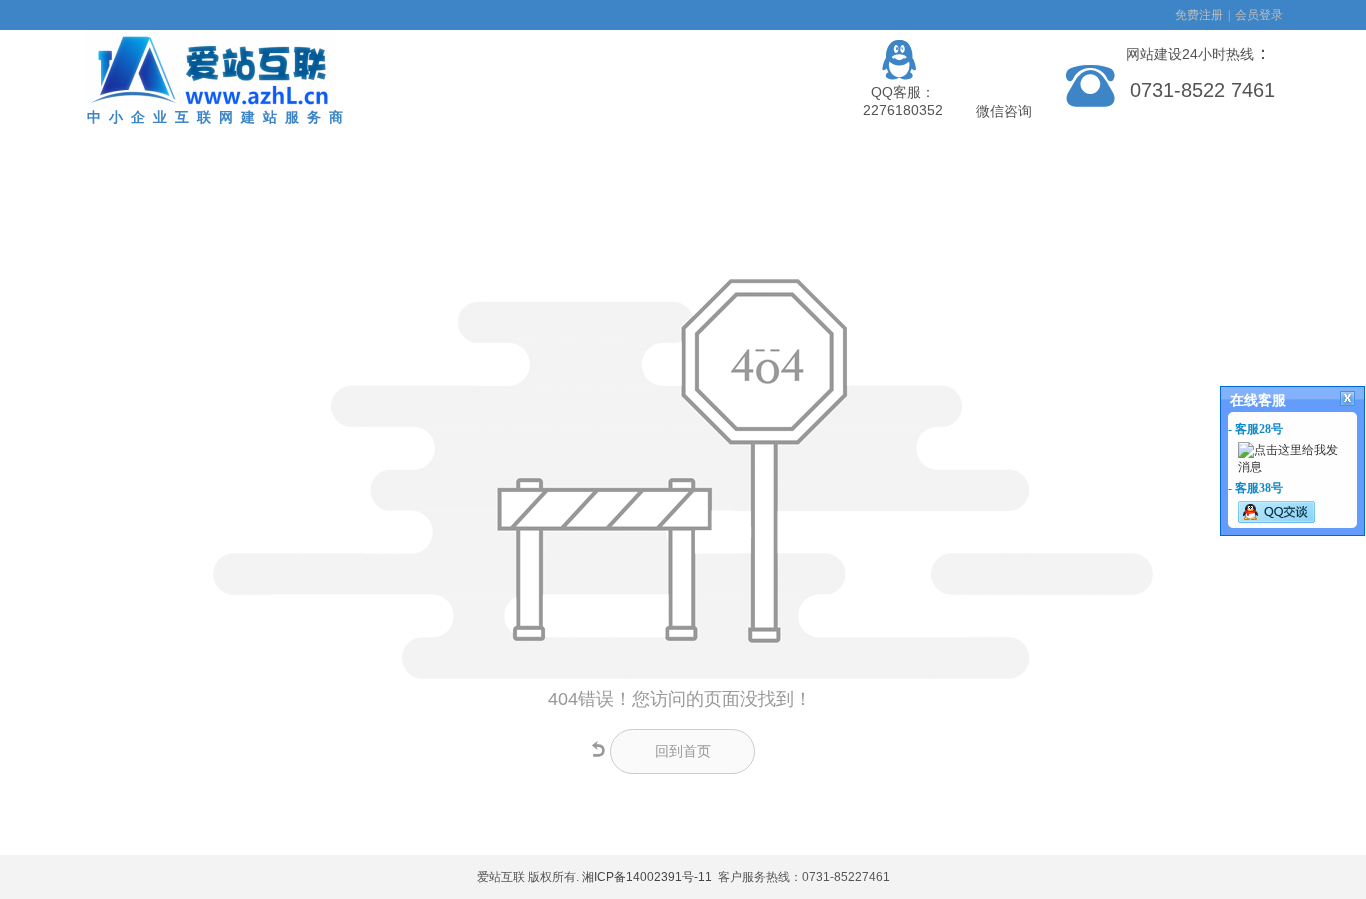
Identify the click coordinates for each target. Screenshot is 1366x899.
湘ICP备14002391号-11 (647, 877)
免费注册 (1199, 15)
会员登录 (1259, 15)
